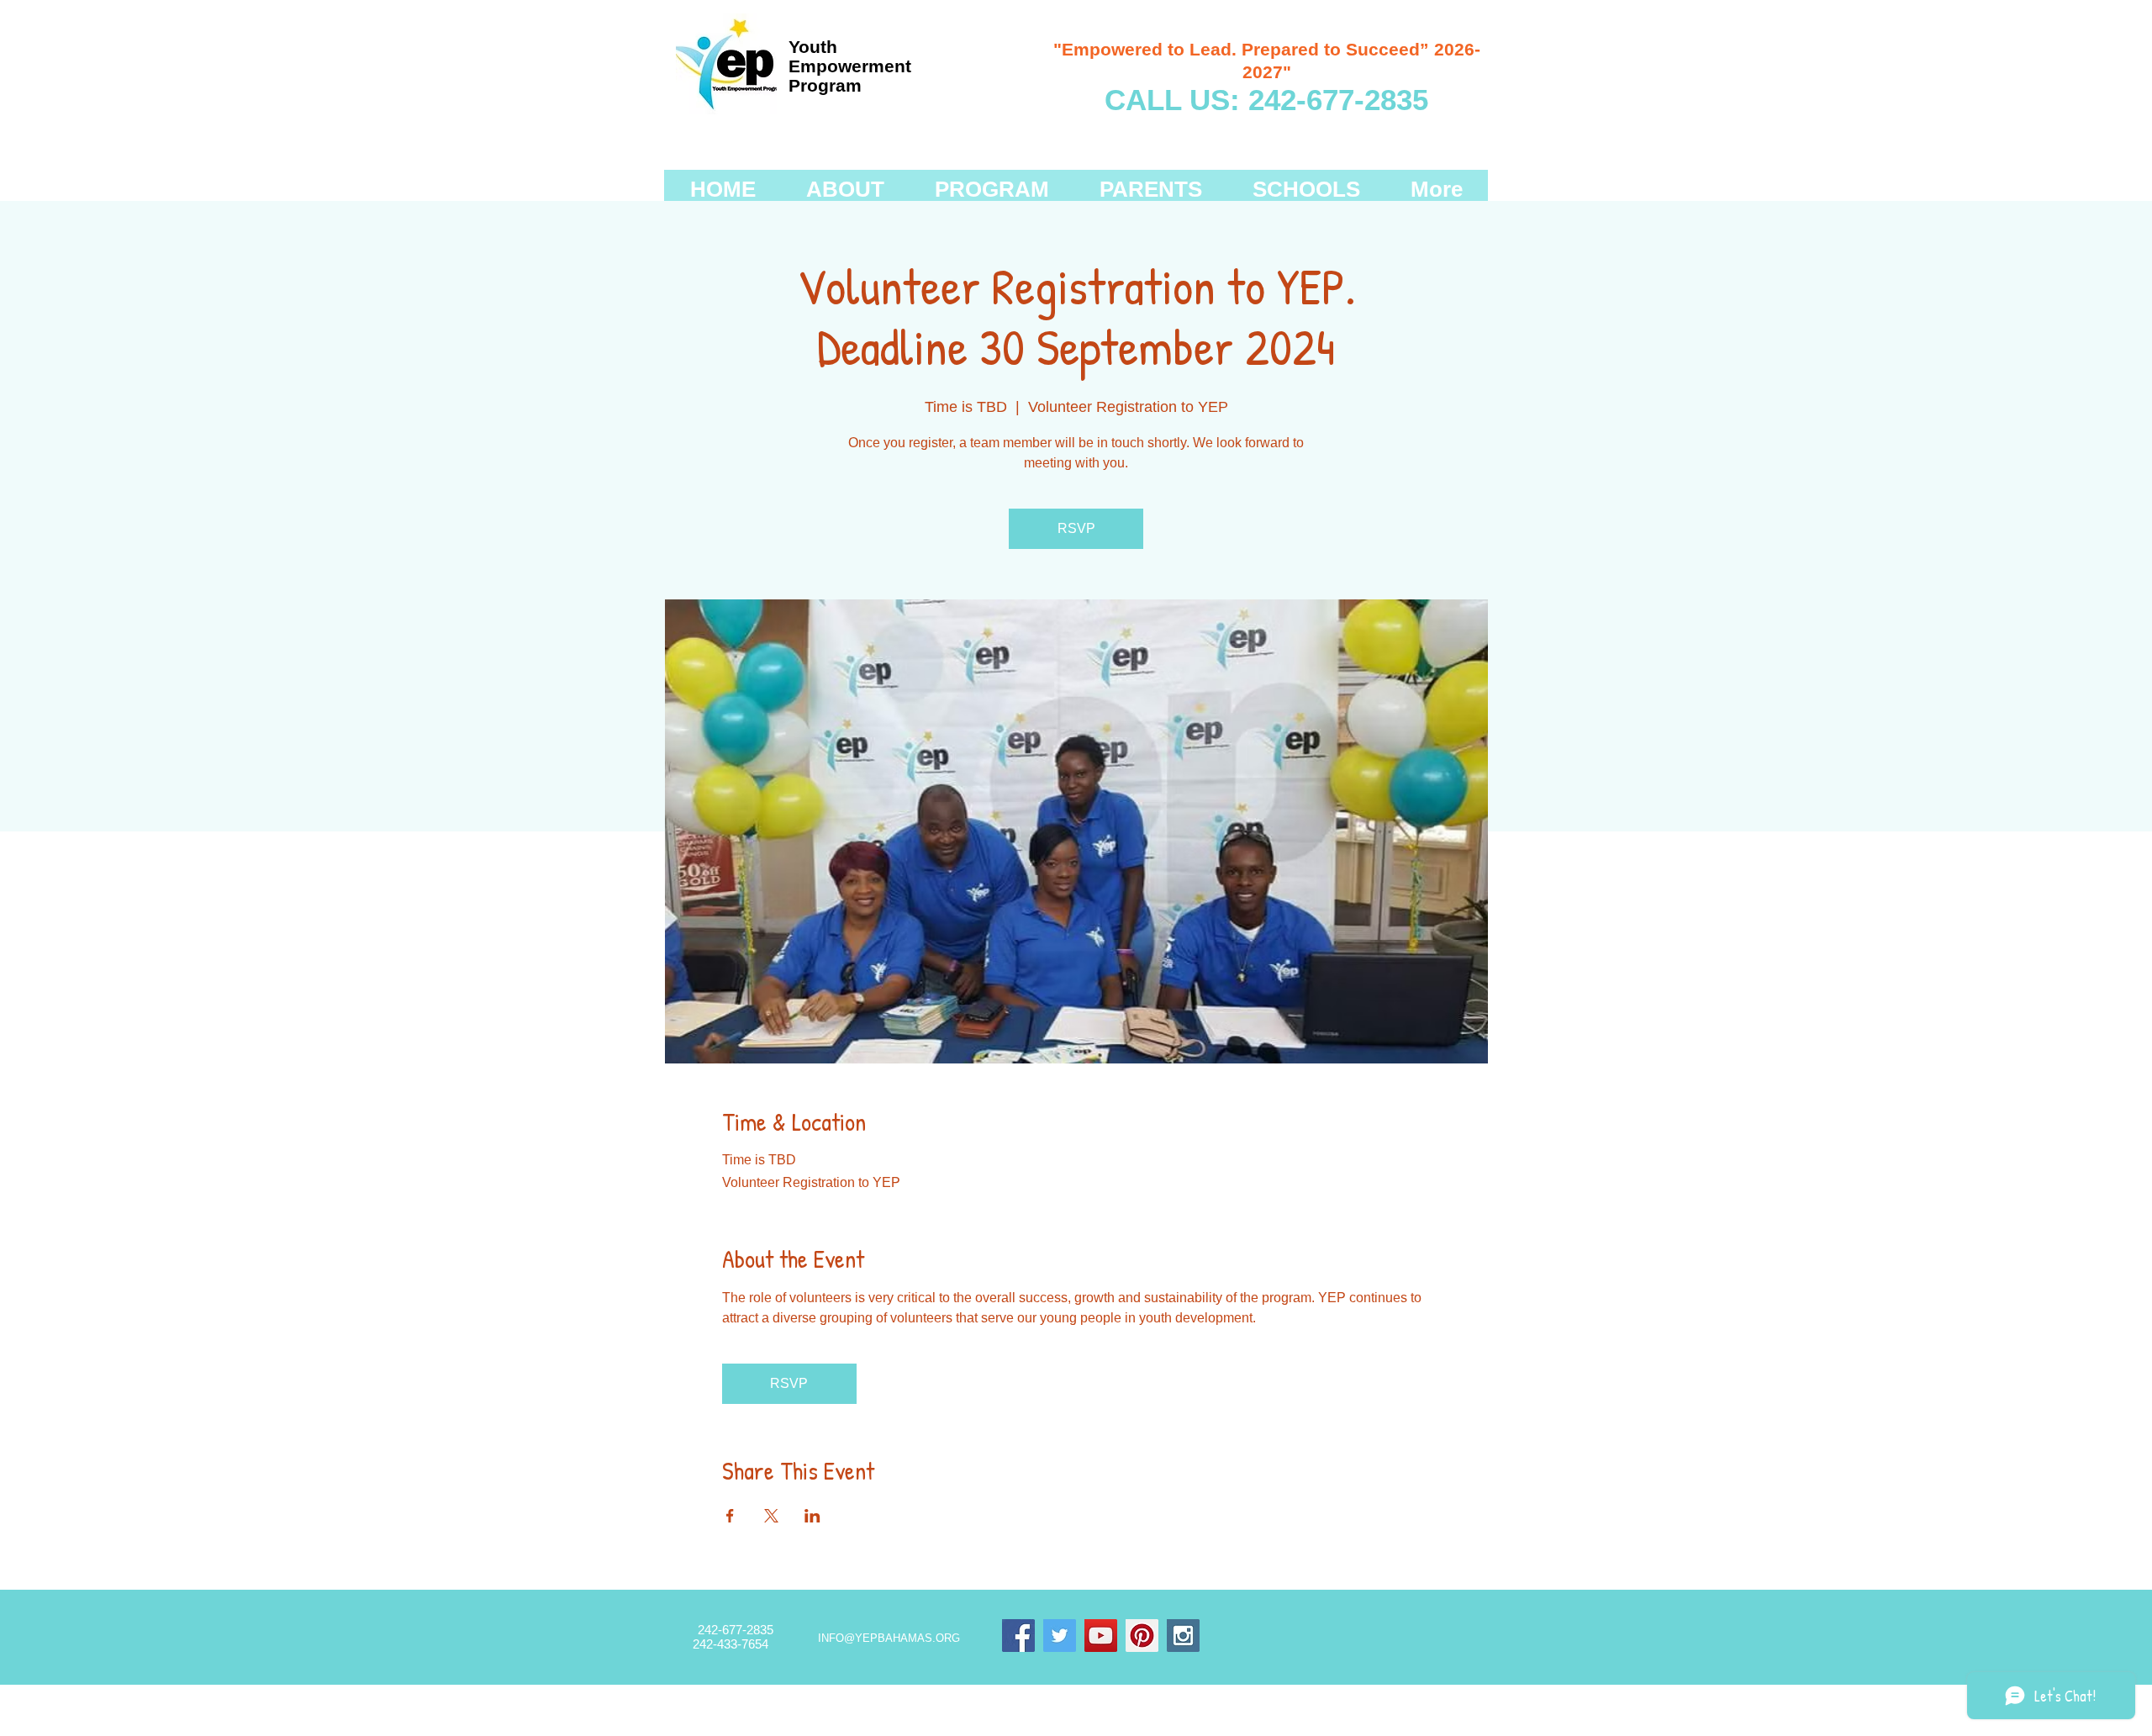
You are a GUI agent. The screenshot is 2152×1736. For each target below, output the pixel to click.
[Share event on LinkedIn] (812, 1516)
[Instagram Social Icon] (1183, 1636)
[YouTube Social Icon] (1101, 1636)
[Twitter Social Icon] (1060, 1636)
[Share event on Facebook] (730, 1516)
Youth (813, 47)
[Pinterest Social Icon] (1142, 1636)
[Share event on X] (771, 1516)
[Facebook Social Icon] (1018, 1636)
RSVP (1076, 528)
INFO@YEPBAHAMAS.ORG (889, 1638)
